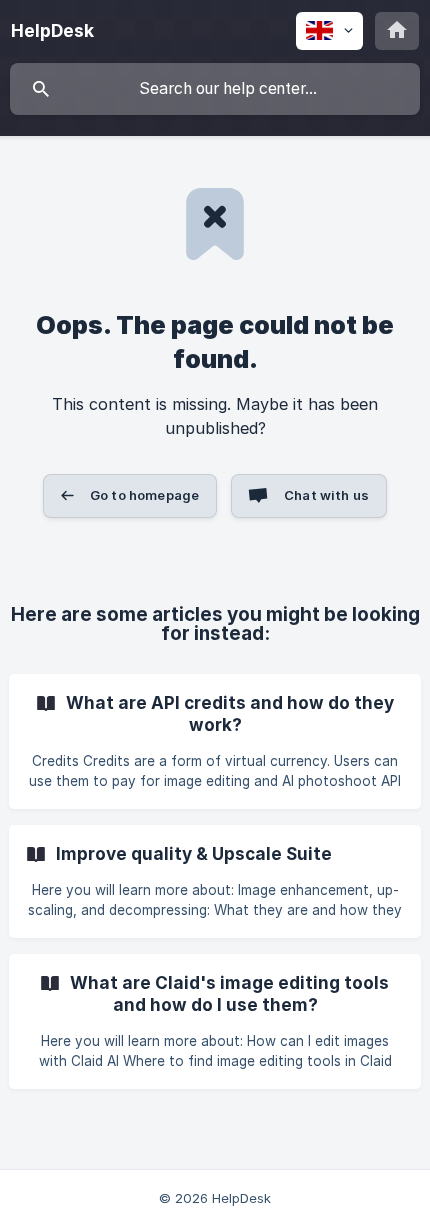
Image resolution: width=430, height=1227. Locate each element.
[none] (52, 31)
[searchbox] (215, 89)
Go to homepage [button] (144, 495)
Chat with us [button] (326, 495)
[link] (215, 741)
